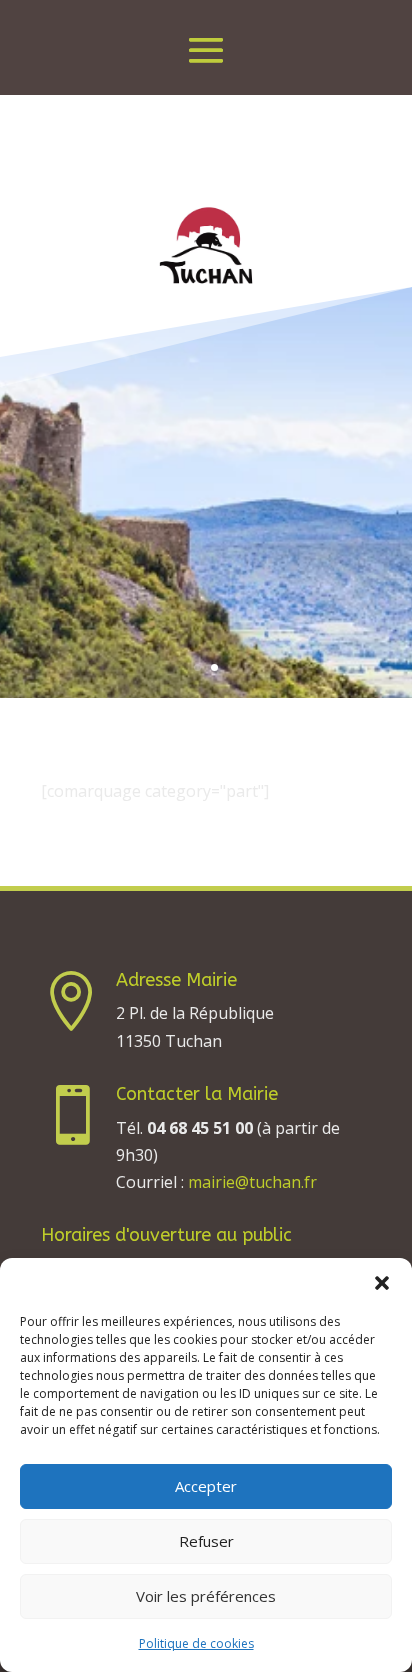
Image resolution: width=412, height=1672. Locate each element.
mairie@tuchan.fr (252, 1182)
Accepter (206, 1486)
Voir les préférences (206, 1596)
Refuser (206, 1541)
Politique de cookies (196, 1643)
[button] (382, 1283)
